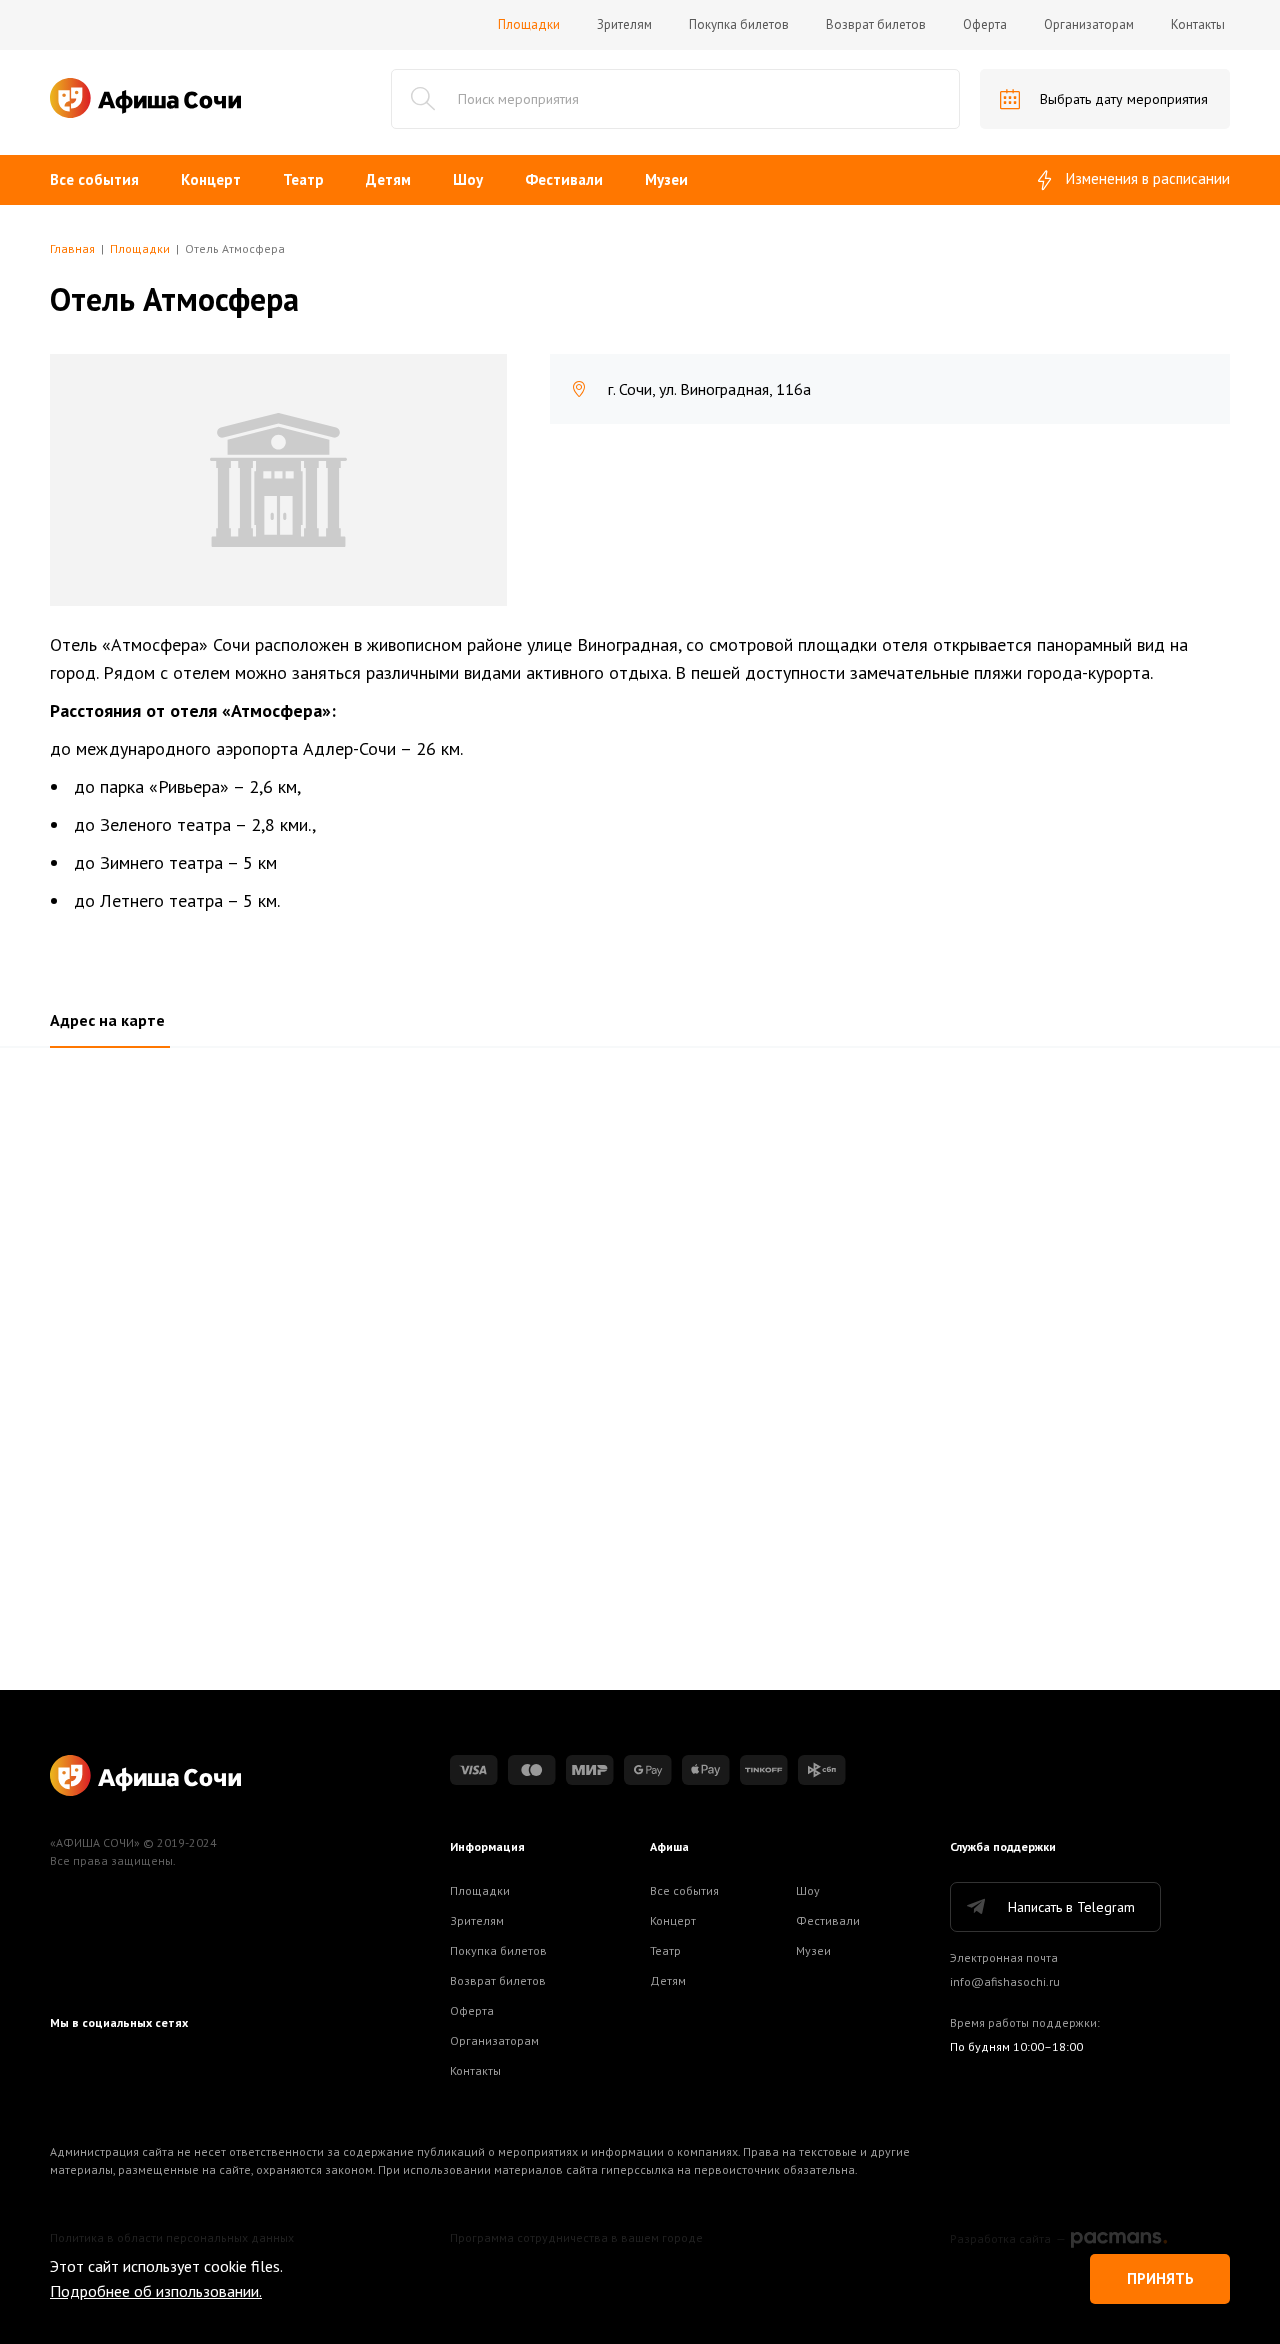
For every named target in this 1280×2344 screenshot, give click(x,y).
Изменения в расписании (1148, 178)
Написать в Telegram (1071, 1907)
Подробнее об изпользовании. (156, 2291)
